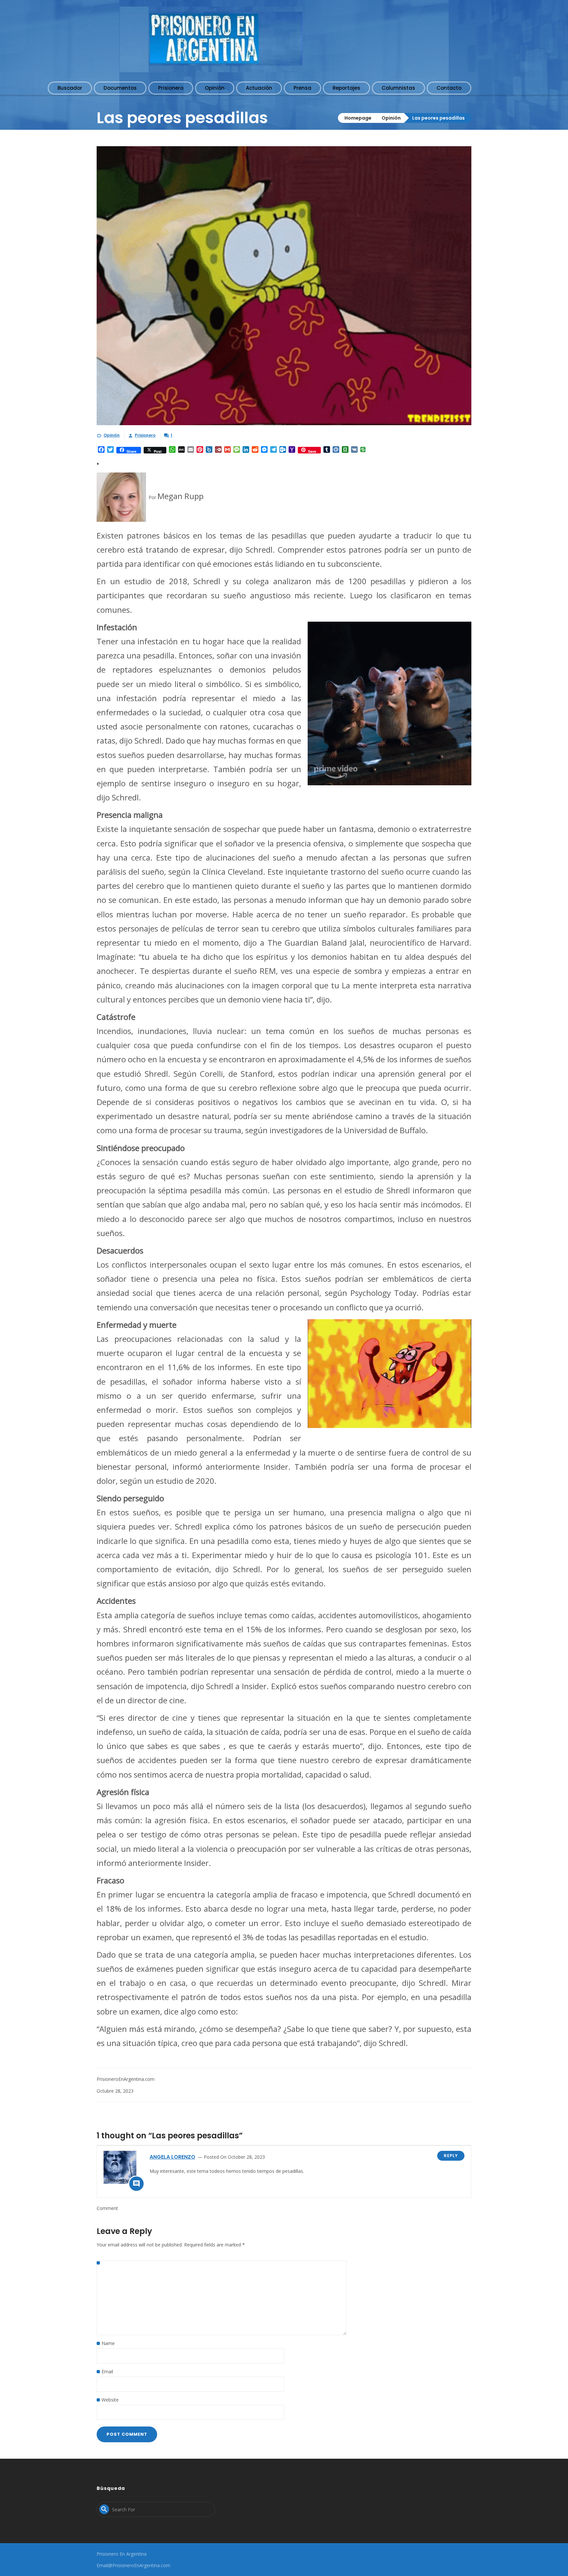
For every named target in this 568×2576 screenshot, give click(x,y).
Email (107, 2371)
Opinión (391, 118)
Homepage (358, 118)
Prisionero (145, 435)
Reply (451, 2156)
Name (108, 2343)
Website (110, 2400)
